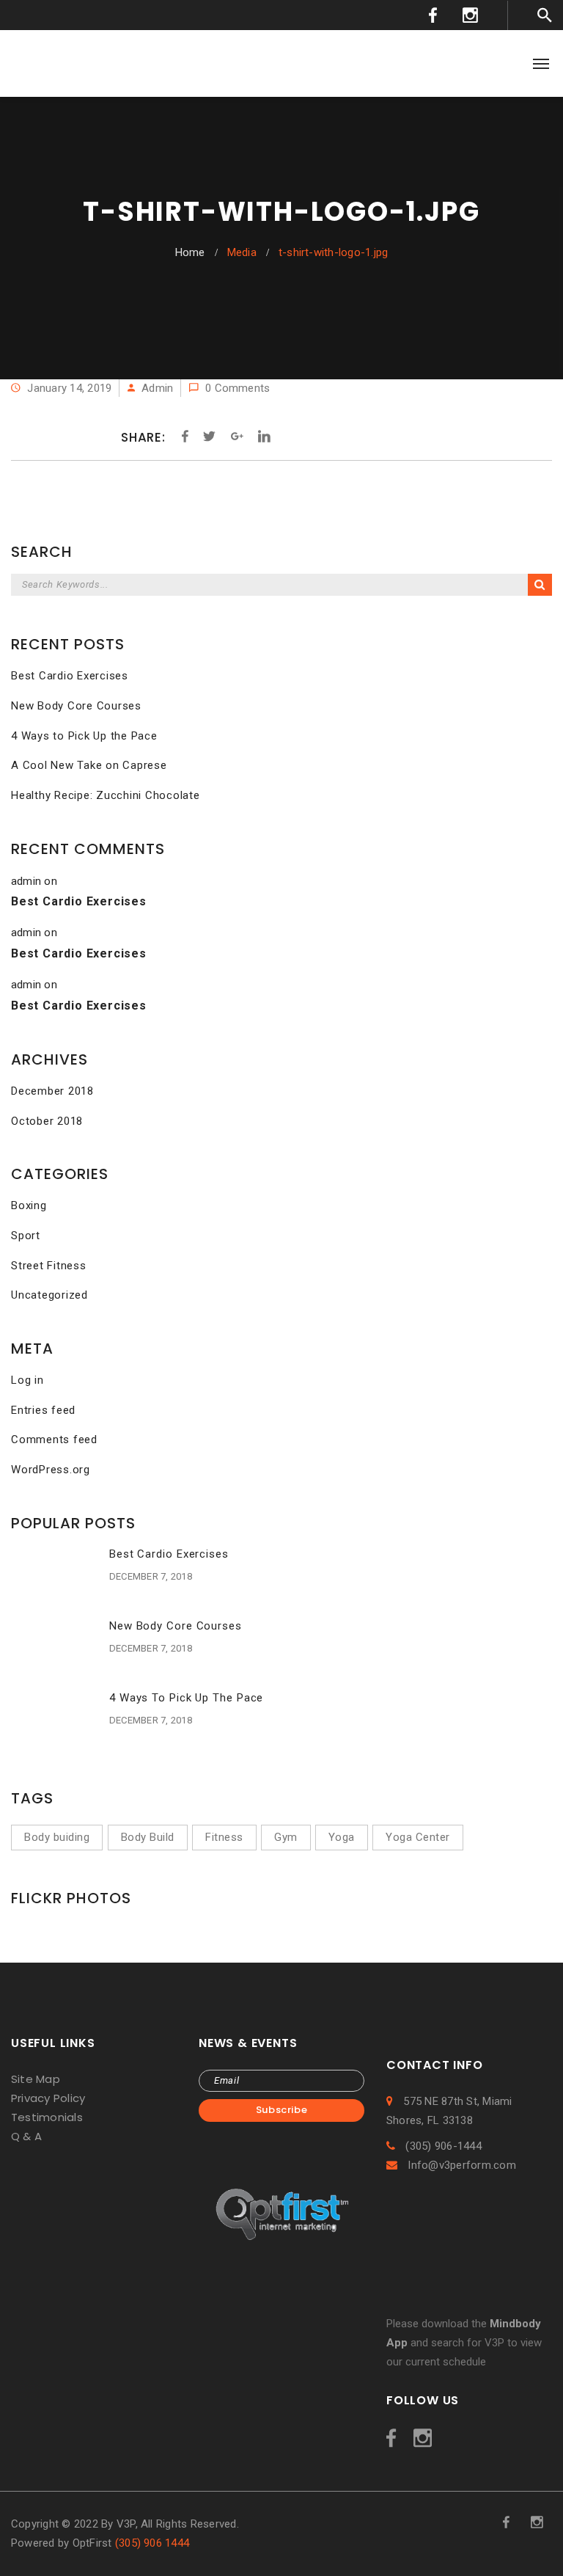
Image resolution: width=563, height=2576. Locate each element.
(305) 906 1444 (152, 2543)
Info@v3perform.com (460, 2165)
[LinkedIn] (261, 437)
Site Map (36, 2079)
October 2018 (47, 1121)
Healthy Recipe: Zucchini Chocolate (106, 795)
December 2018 (52, 1091)
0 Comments (236, 388)
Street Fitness (49, 1266)
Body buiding (57, 1837)
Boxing (29, 1205)
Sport (26, 1236)
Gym (286, 1837)
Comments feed (54, 1440)
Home (190, 252)
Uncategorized (49, 1295)
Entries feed (43, 1410)
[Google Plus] (237, 437)
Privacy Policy (48, 2098)
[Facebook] (185, 437)
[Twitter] (209, 437)
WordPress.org (51, 1470)
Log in (27, 1380)
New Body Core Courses (76, 706)
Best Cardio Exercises (70, 676)
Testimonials (47, 2117)
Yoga (342, 1837)
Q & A (26, 2136)
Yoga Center (418, 1837)
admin (157, 388)
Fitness (224, 1837)
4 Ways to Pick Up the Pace (84, 736)
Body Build (148, 1837)
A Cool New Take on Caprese (89, 765)
